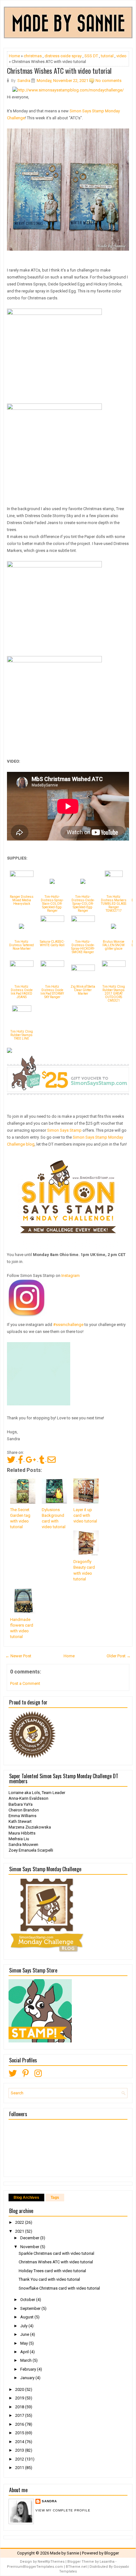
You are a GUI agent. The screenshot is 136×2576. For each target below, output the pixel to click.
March (26, 2360)
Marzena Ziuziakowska (30, 1827)
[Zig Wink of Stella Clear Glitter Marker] (83, 969)
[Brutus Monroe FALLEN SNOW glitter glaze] (114, 927)
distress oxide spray (63, 56)
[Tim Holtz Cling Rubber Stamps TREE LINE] (22, 1010)
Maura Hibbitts (22, 1833)
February (29, 2369)
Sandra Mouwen (23, 1844)
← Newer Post (18, 1656)
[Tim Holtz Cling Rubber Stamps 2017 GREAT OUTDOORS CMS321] (114, 965)
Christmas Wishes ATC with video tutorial (59, 71)
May (25, 2343)
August (27, 2317)
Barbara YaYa (21, 1804)
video (121, 56)
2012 (20, 2459)
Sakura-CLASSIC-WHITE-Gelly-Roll (52, 943)
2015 (20, 2433)
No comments (108, 81)
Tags (55, 2198)
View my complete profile (63, 2510)
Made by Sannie (65, 2553)
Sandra (49, 2501)
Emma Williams (22, 1816)
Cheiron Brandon (24, 1810)
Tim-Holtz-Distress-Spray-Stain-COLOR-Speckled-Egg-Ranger (52, 904)
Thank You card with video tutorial (49, 2279)
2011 (20, 2468)
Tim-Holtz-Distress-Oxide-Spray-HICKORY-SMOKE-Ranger (83, 947)
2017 (20, 2415)
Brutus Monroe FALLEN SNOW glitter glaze (114, 945)
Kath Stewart (20, 1821)
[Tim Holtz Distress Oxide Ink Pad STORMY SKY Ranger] (52, 965)
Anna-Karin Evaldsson (28, 1798)
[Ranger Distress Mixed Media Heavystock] (22, 875)
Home (14, 56)
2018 (20, 2407)
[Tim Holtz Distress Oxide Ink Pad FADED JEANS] (22, 965)
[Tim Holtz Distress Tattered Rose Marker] (22, 927)
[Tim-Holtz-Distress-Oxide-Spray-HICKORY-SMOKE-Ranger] (83, 920)
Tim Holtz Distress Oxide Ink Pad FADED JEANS (22, 992)
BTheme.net (76, 2567)
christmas (33, 56)
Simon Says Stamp (64, 1130)
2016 (20, 2424)
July (24, 2326)
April (25, 2352)
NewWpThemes (51, 2562)
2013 (20, 2450)
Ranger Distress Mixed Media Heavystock (22, 900)
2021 (20, 2231)
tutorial (107, 56)
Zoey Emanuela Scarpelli (31, 1850)
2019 (20, 2398)
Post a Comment (25, 1683)
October (28, 2300)
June (25, 2334)
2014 (20, 2442)
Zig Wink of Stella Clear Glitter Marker (83, 990)
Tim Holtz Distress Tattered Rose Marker (22, 945)
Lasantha (107, 2562)
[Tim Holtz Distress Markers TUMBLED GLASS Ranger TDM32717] (114, 875)
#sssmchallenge (68, 1325)
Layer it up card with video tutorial (85, 1515)
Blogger (112, 2553)
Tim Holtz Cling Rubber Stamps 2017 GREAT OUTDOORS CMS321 (114, 994)
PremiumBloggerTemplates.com (35, 2567)
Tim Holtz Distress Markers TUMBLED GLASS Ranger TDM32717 (114, 904)
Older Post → (119, 1656)
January (28, 2378)
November (30, 2247)
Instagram (71, 1275)
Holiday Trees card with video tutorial (52, 2271)
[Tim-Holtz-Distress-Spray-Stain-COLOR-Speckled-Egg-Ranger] (52, 882)
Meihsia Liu (19, 1839)
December (30, 2238)
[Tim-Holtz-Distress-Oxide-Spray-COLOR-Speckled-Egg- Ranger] (83, 882)
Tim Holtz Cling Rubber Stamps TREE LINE (22, 1035)
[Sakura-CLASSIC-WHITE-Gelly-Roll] (52, 920)
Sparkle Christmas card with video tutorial (56, 2253)
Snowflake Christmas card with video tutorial (59, 2288)
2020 (20, 2389)
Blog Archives (26, 2198)
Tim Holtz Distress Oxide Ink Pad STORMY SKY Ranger (52, 992)
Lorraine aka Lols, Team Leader (37, 1793)
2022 (20, 2222)
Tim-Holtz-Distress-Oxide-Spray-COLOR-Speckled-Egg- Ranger (83, 904)
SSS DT (91, 56)
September (31, 2308)
